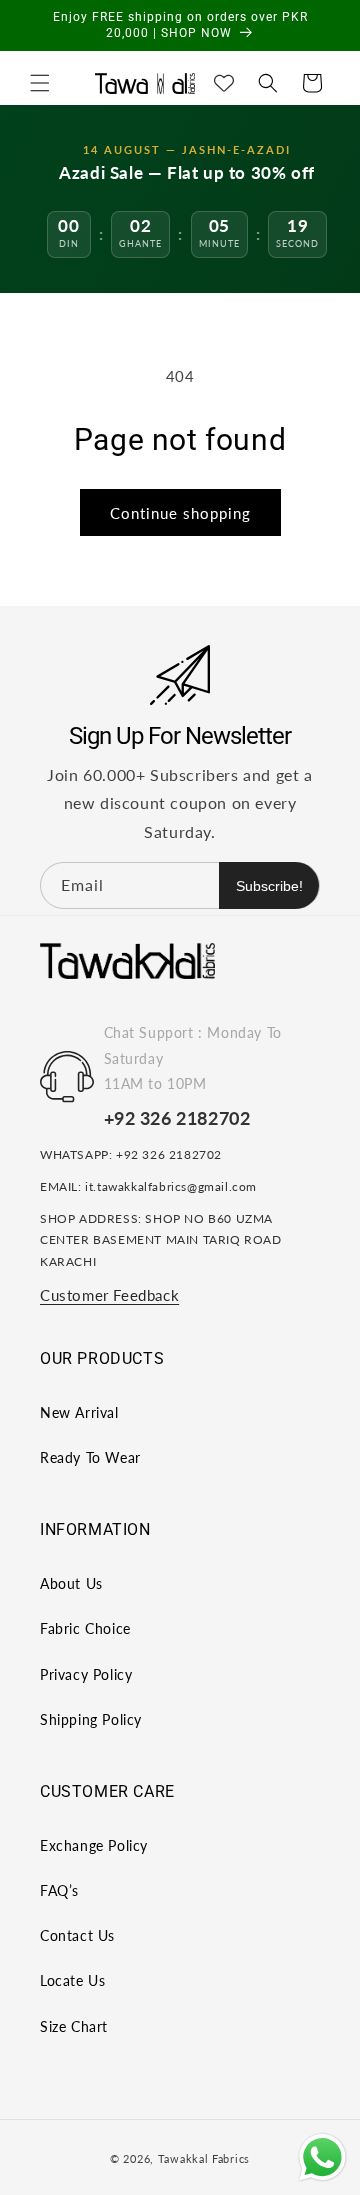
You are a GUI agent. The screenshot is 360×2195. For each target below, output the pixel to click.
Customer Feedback (109, 1295)
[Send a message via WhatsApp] (322, 2157)
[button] (40, 83)
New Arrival (79, 1412)
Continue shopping (180, 513)
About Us (71, 1583)
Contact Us (77, 1935)
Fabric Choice (85, 1628)
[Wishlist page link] (224, 83)
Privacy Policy (86, 1674)
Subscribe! (269, 886)
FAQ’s (59, 1890)
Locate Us (72, 1980)
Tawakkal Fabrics (204, 2158)
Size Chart (74, 2026)
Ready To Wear (90, 1457)
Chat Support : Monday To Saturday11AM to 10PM (193, 1057)
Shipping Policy (91, 1719)
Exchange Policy (94, 1845)
